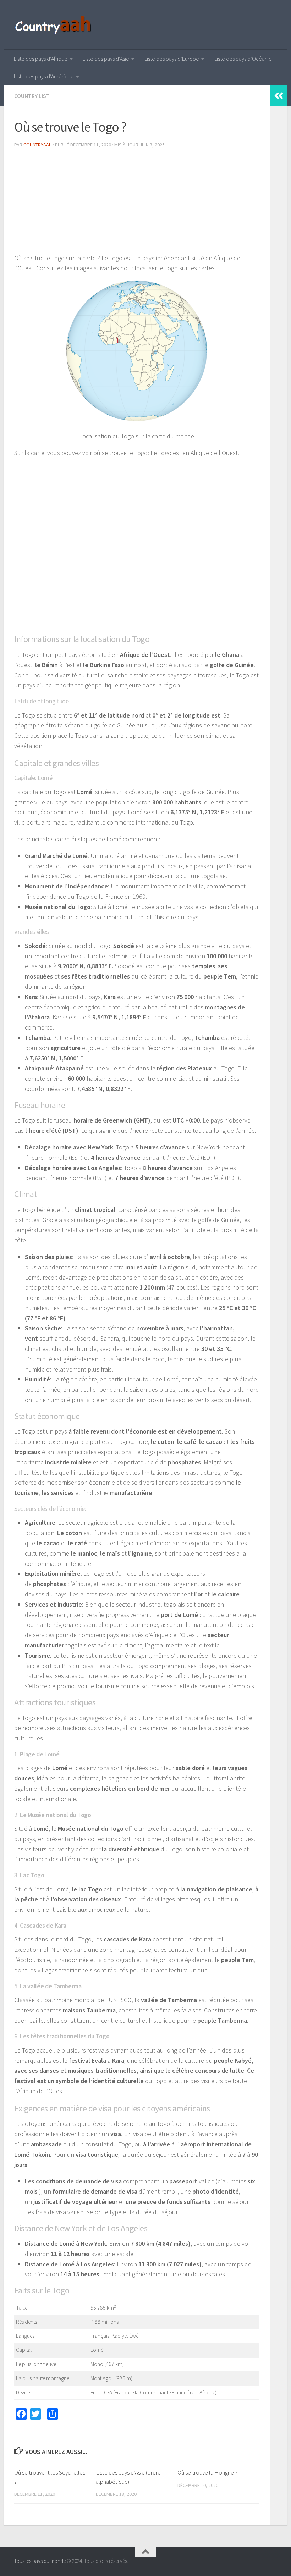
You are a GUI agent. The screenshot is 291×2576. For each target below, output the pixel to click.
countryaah (38, 145)
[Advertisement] (137, 204)
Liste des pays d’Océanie (243, 59)
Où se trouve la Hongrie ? (207, 2472)
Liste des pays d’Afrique (41, 59)
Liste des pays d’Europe (172, 59)
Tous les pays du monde (40, 2561)
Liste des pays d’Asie (106, 59)
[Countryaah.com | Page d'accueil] (54, 25)
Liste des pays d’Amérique (44, 76)
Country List (32, 96)
